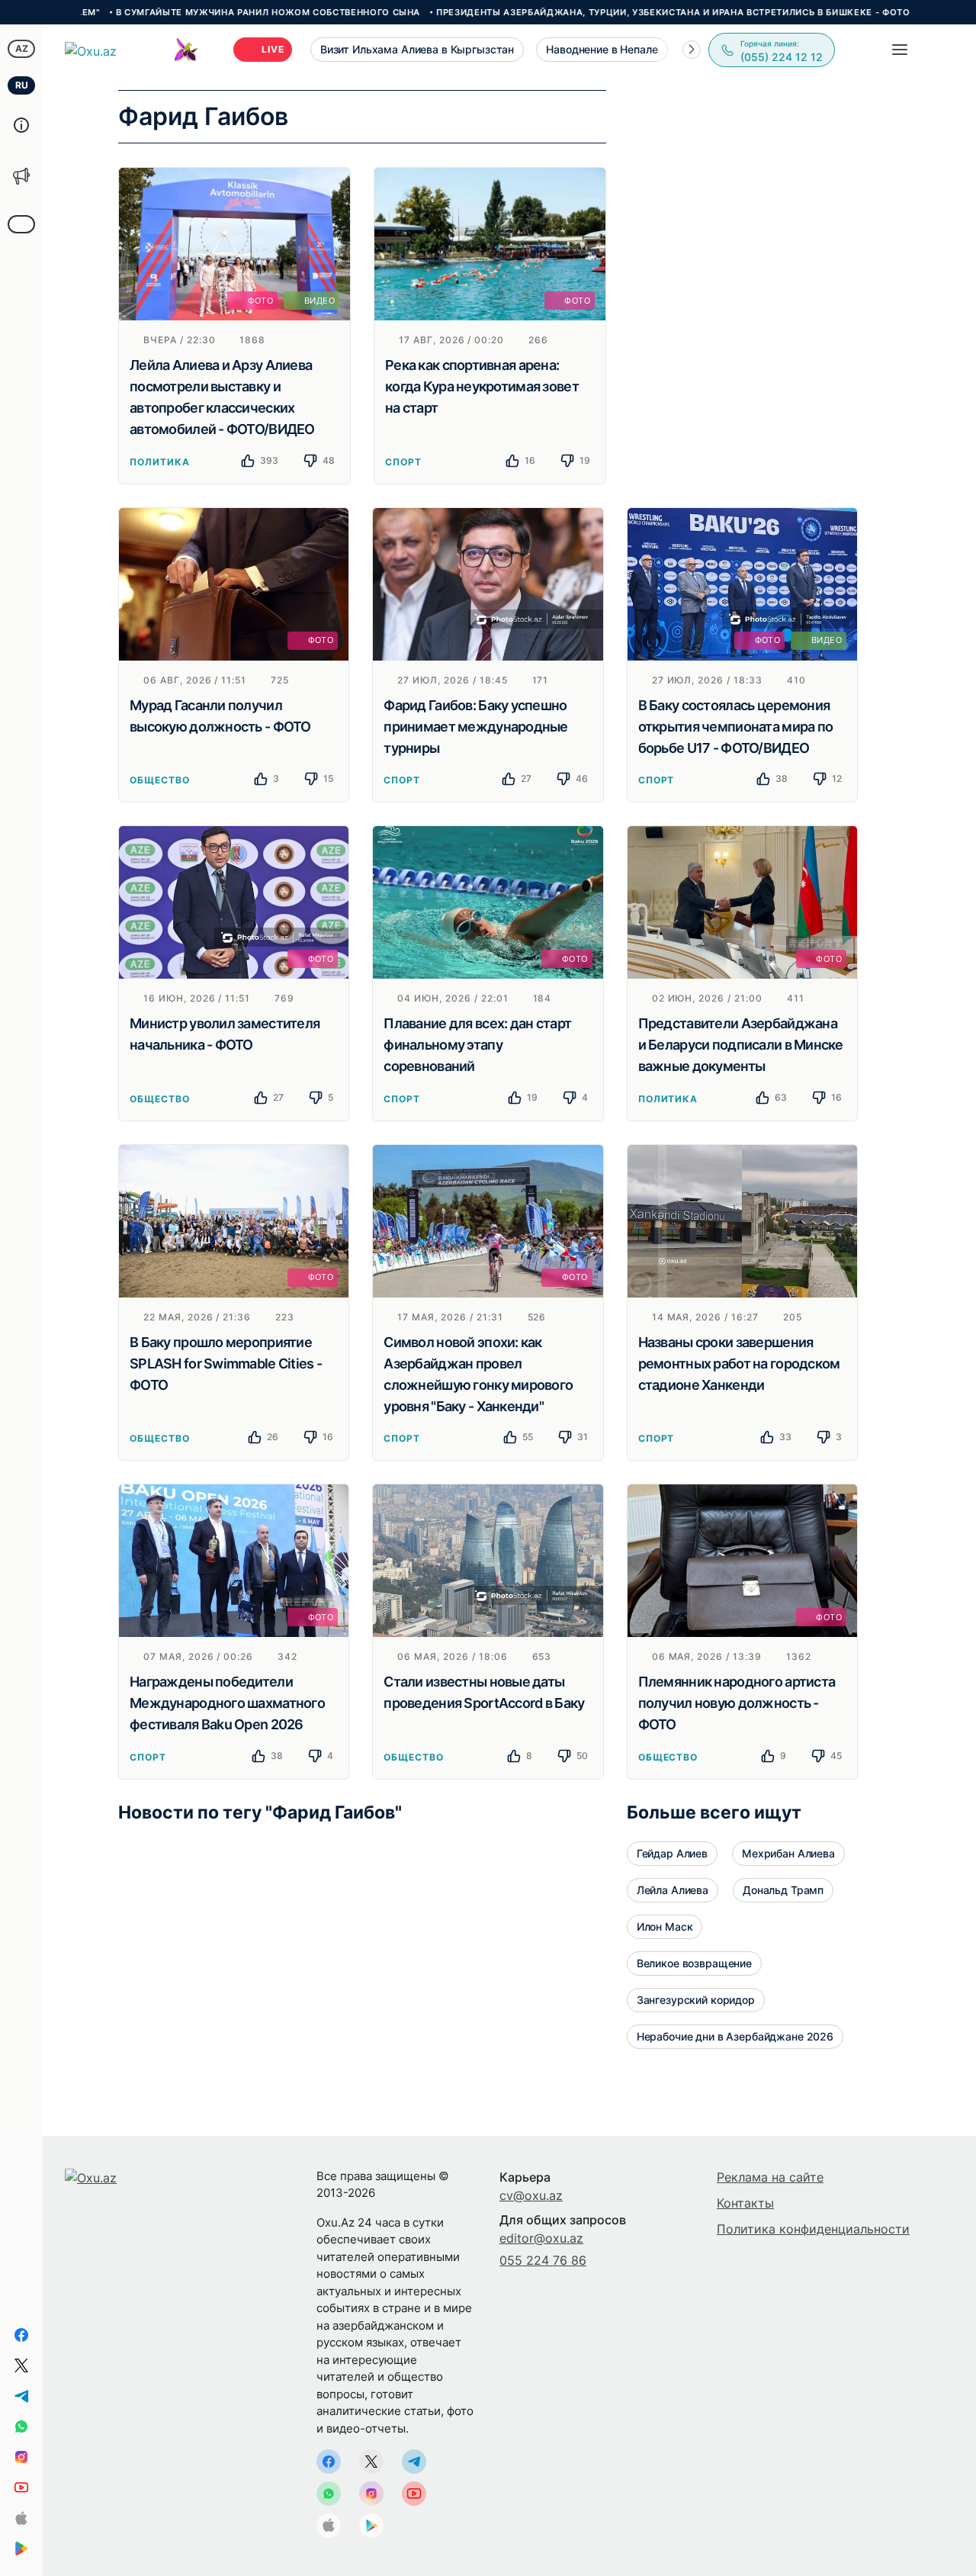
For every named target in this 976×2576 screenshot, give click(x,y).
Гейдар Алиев (672, 1853)
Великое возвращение (694, 1963)
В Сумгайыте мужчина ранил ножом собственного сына (189, 12)
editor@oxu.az (541, 2238)
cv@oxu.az (531, 2195)
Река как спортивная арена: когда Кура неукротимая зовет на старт (482, 386)
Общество (160, 780)
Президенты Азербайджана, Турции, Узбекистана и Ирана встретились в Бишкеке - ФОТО (594, 12)
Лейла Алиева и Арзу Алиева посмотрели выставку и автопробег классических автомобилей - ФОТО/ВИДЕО (222, 397)
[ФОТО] (490, 243)
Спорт (403, 462)
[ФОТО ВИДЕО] (234, 243)
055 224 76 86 (543, 2260)
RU (22, 85)
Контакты (745, 2203)
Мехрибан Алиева (788, 1853)
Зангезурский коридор (696, 2000)
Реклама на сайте (770, 2177)
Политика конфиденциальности (813, 2229)
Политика (160, 462)
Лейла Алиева (673, 1890)
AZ (22, 48)
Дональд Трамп (783, 1890)
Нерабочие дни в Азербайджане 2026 (735, 2036)
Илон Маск (665, 1926)
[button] (692, 50)
